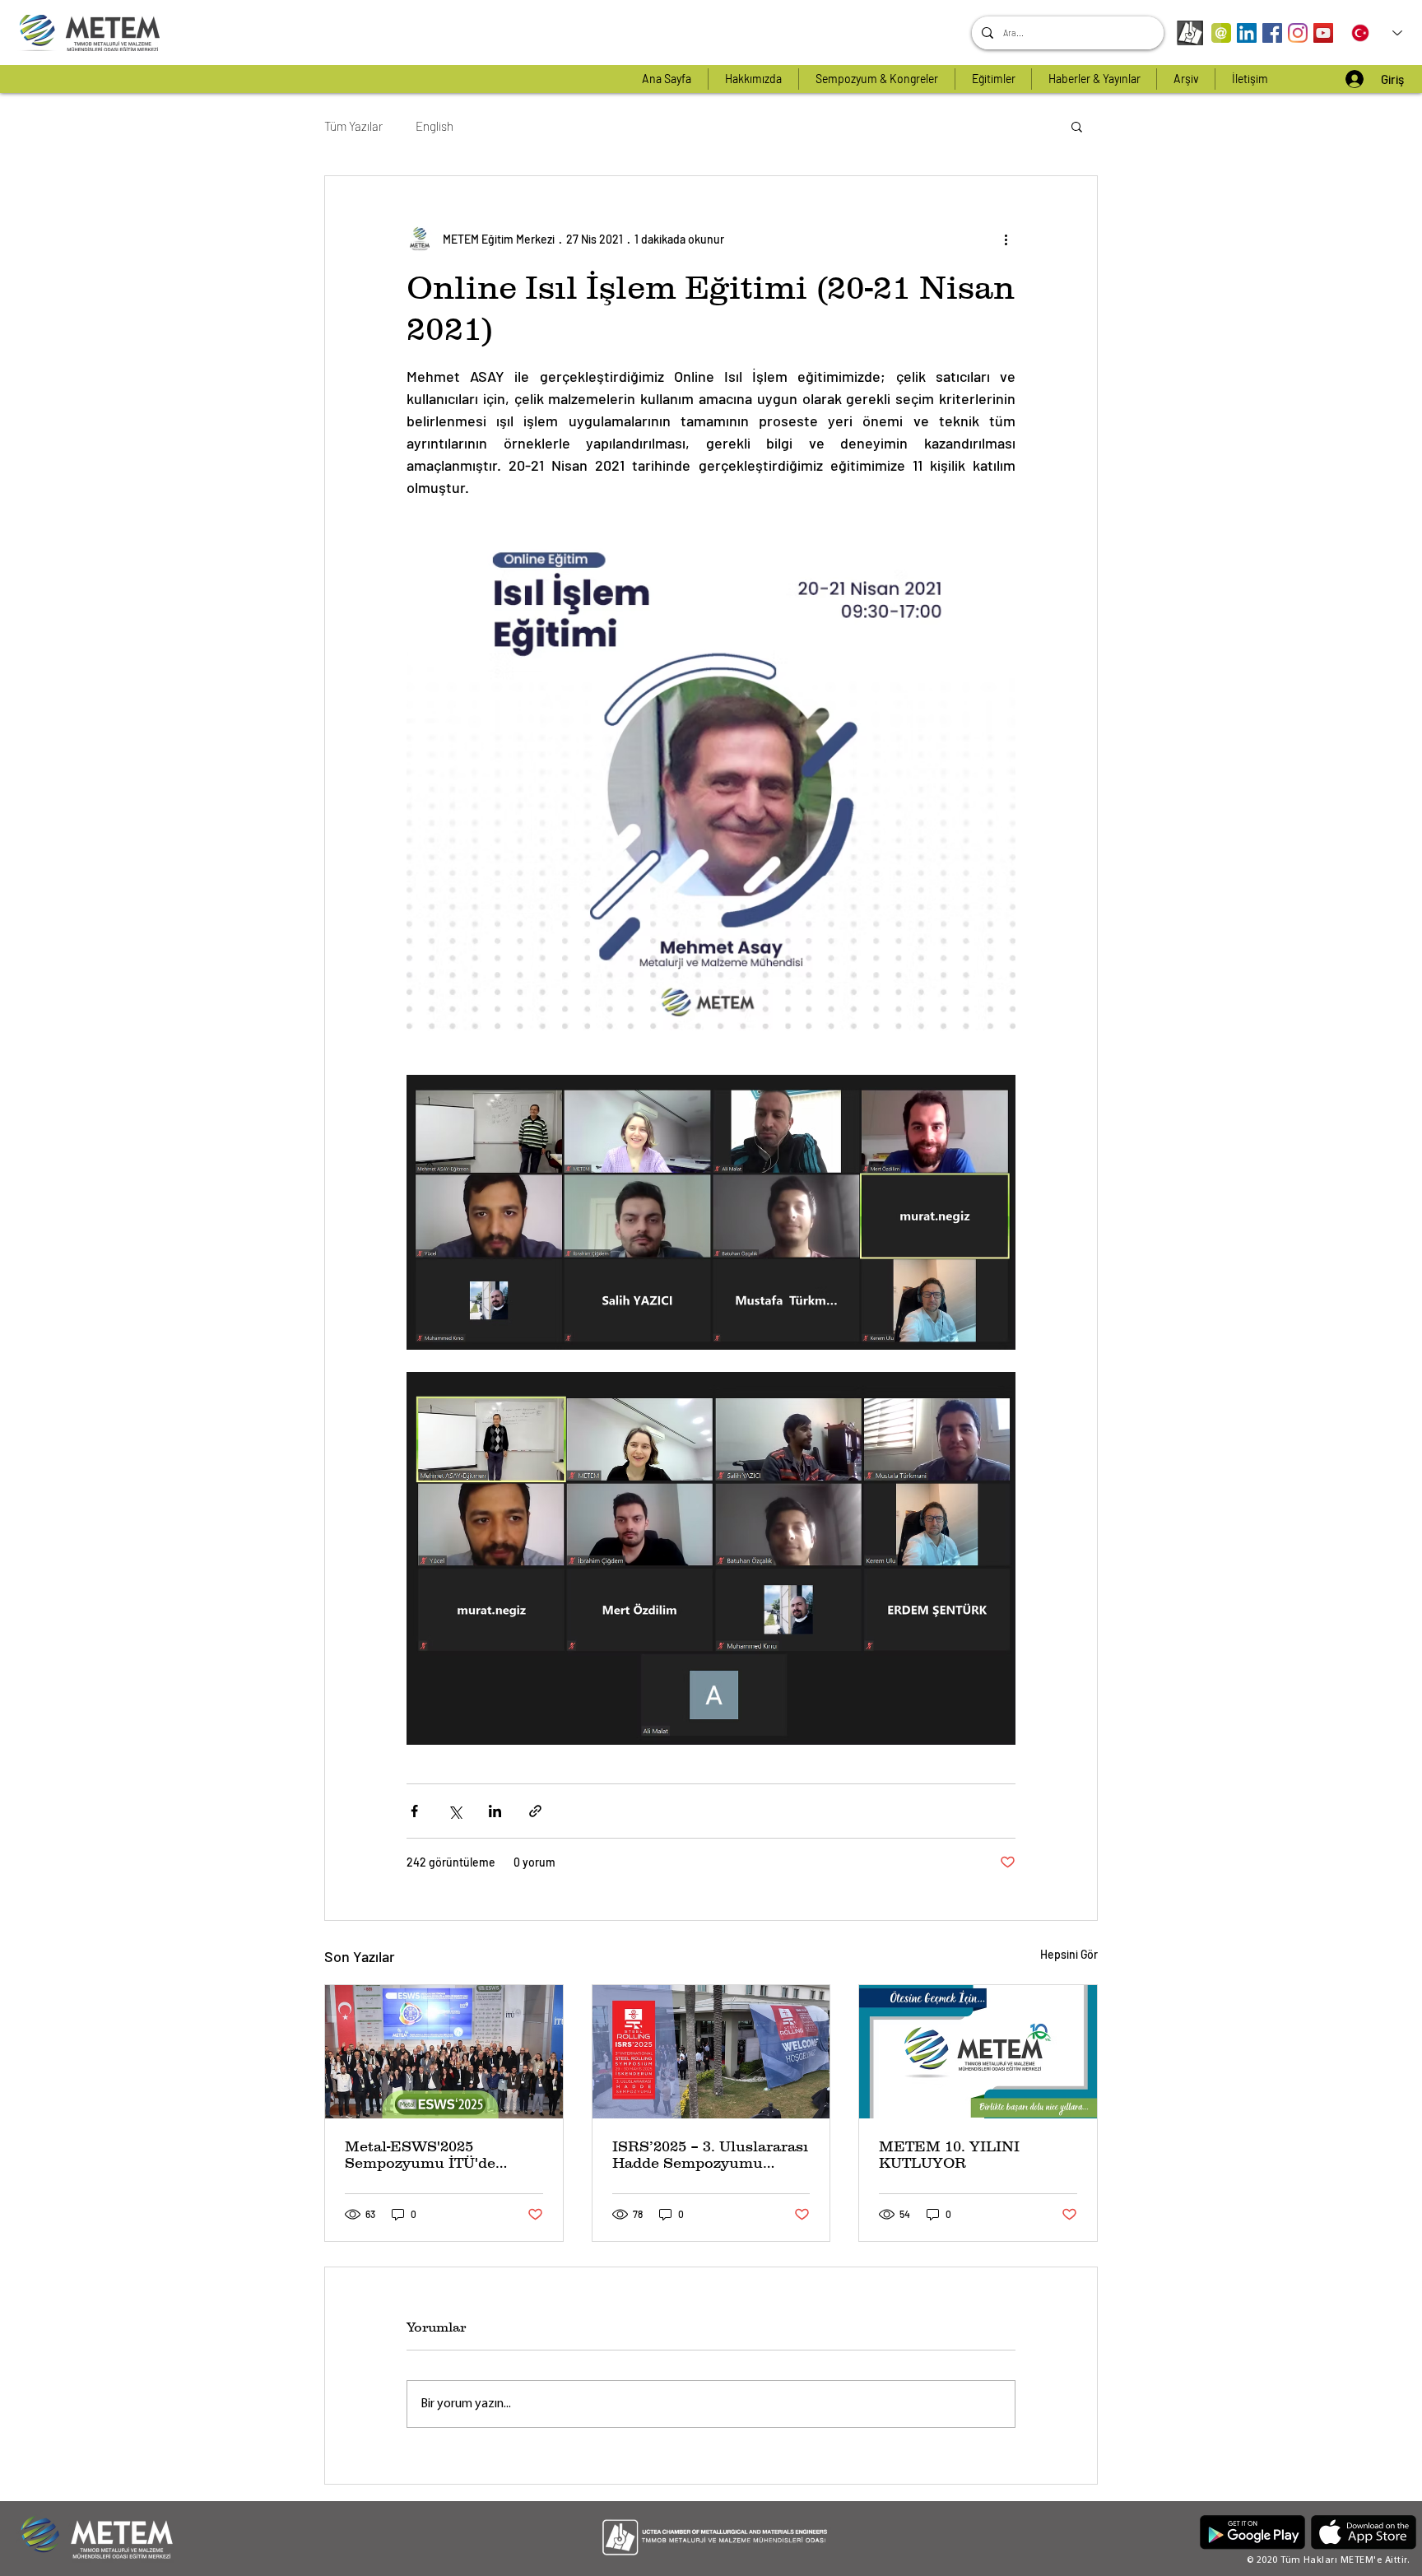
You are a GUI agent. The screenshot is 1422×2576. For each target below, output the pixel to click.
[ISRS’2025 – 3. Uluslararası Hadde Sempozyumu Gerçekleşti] (711, 2052)
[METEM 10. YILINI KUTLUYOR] (978, 2052)
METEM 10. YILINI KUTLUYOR (949, 2155)
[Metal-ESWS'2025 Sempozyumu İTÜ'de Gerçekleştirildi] (444, 2052)
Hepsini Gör (1069, 1954)
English (434, 126)
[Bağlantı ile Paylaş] (535, 1811)
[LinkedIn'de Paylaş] (495, 1811)
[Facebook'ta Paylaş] (414, 1811)
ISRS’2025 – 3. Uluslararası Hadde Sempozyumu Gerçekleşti (710, 2155)
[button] (1077, 126)
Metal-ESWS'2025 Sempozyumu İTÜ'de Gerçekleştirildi (420, 2155)
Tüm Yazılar (353, 126)
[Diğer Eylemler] (1006, 239)
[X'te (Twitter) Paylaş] (455, 1811)
